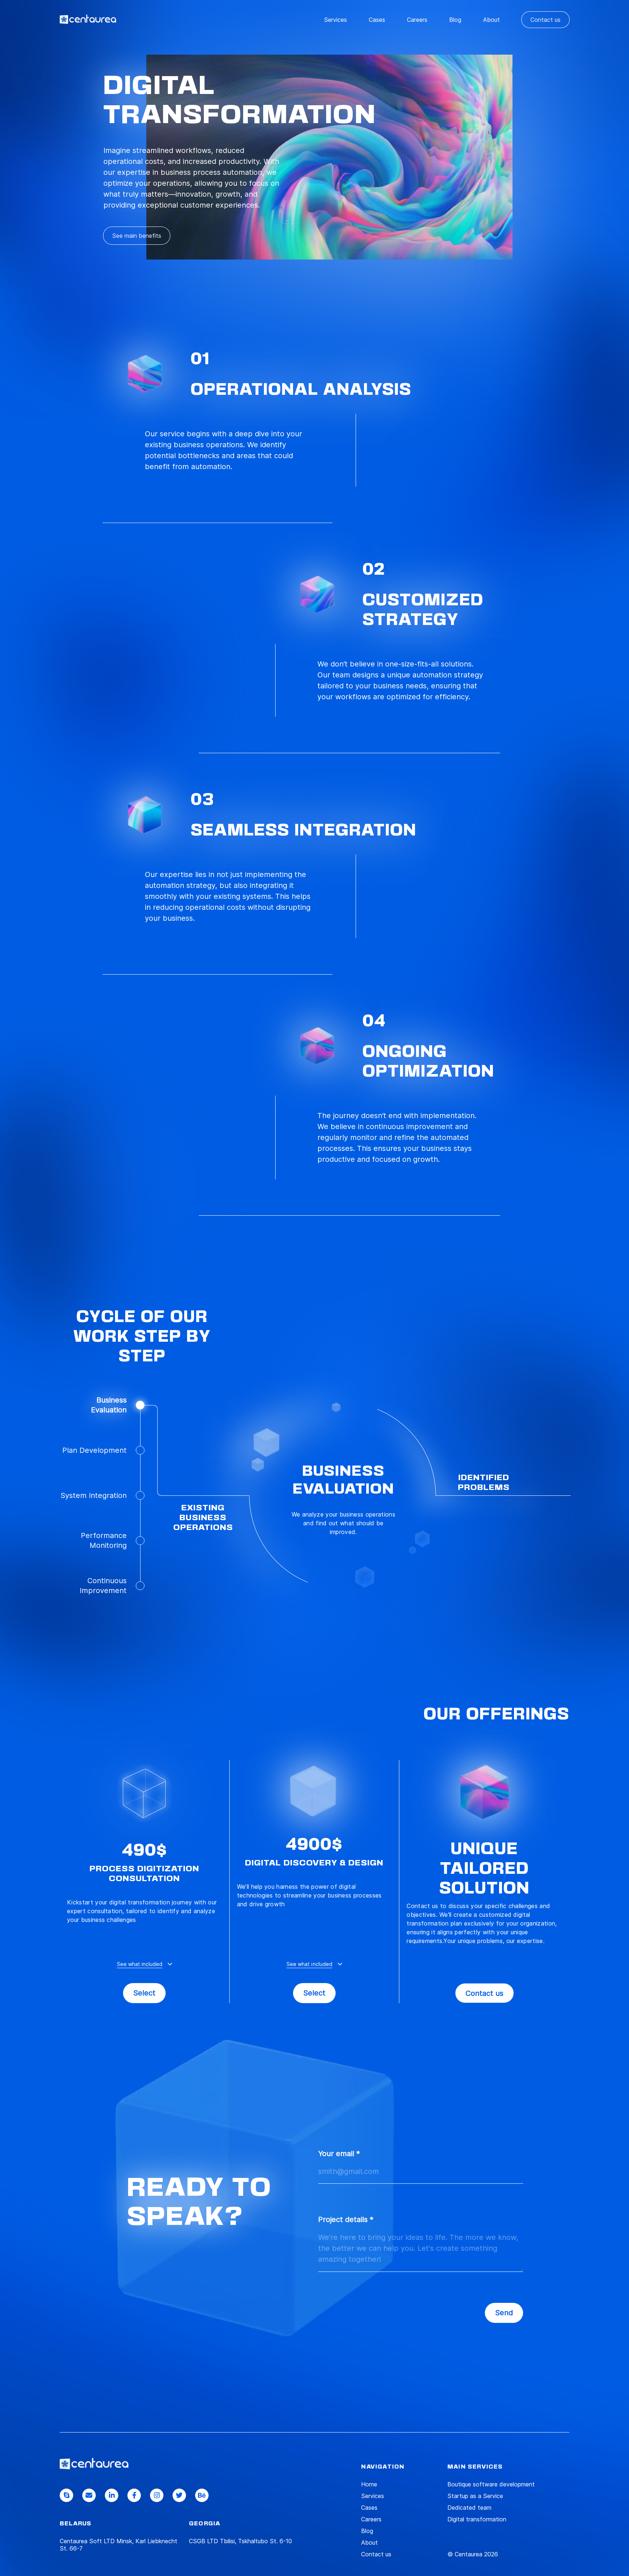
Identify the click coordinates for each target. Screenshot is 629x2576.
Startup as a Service (475, 2496)
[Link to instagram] (157, 2495)
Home (369, 2484)
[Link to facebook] (134, 2495)
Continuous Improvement (103, 1586)
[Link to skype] (66, 2495)
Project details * (346, 2219)
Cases (377, 20)
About (491, 20)
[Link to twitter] (179, 2495)
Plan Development (94, 1450)
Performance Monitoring (104, 1540)
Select (144, 1993)
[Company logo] (94, 2463)
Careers (417, 20)
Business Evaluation (109, 1405)
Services (335, 20)
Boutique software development (491, 2484)
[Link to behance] (202, 2495)
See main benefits (137, 236)
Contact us (545, 20)
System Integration (94, 1495)
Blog (455, 20)
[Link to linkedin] (112, 2495)
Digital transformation (477, 2519)
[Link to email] (89, 2495)
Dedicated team (469, 2508)
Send (504, 2313)
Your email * (339, 2154)
